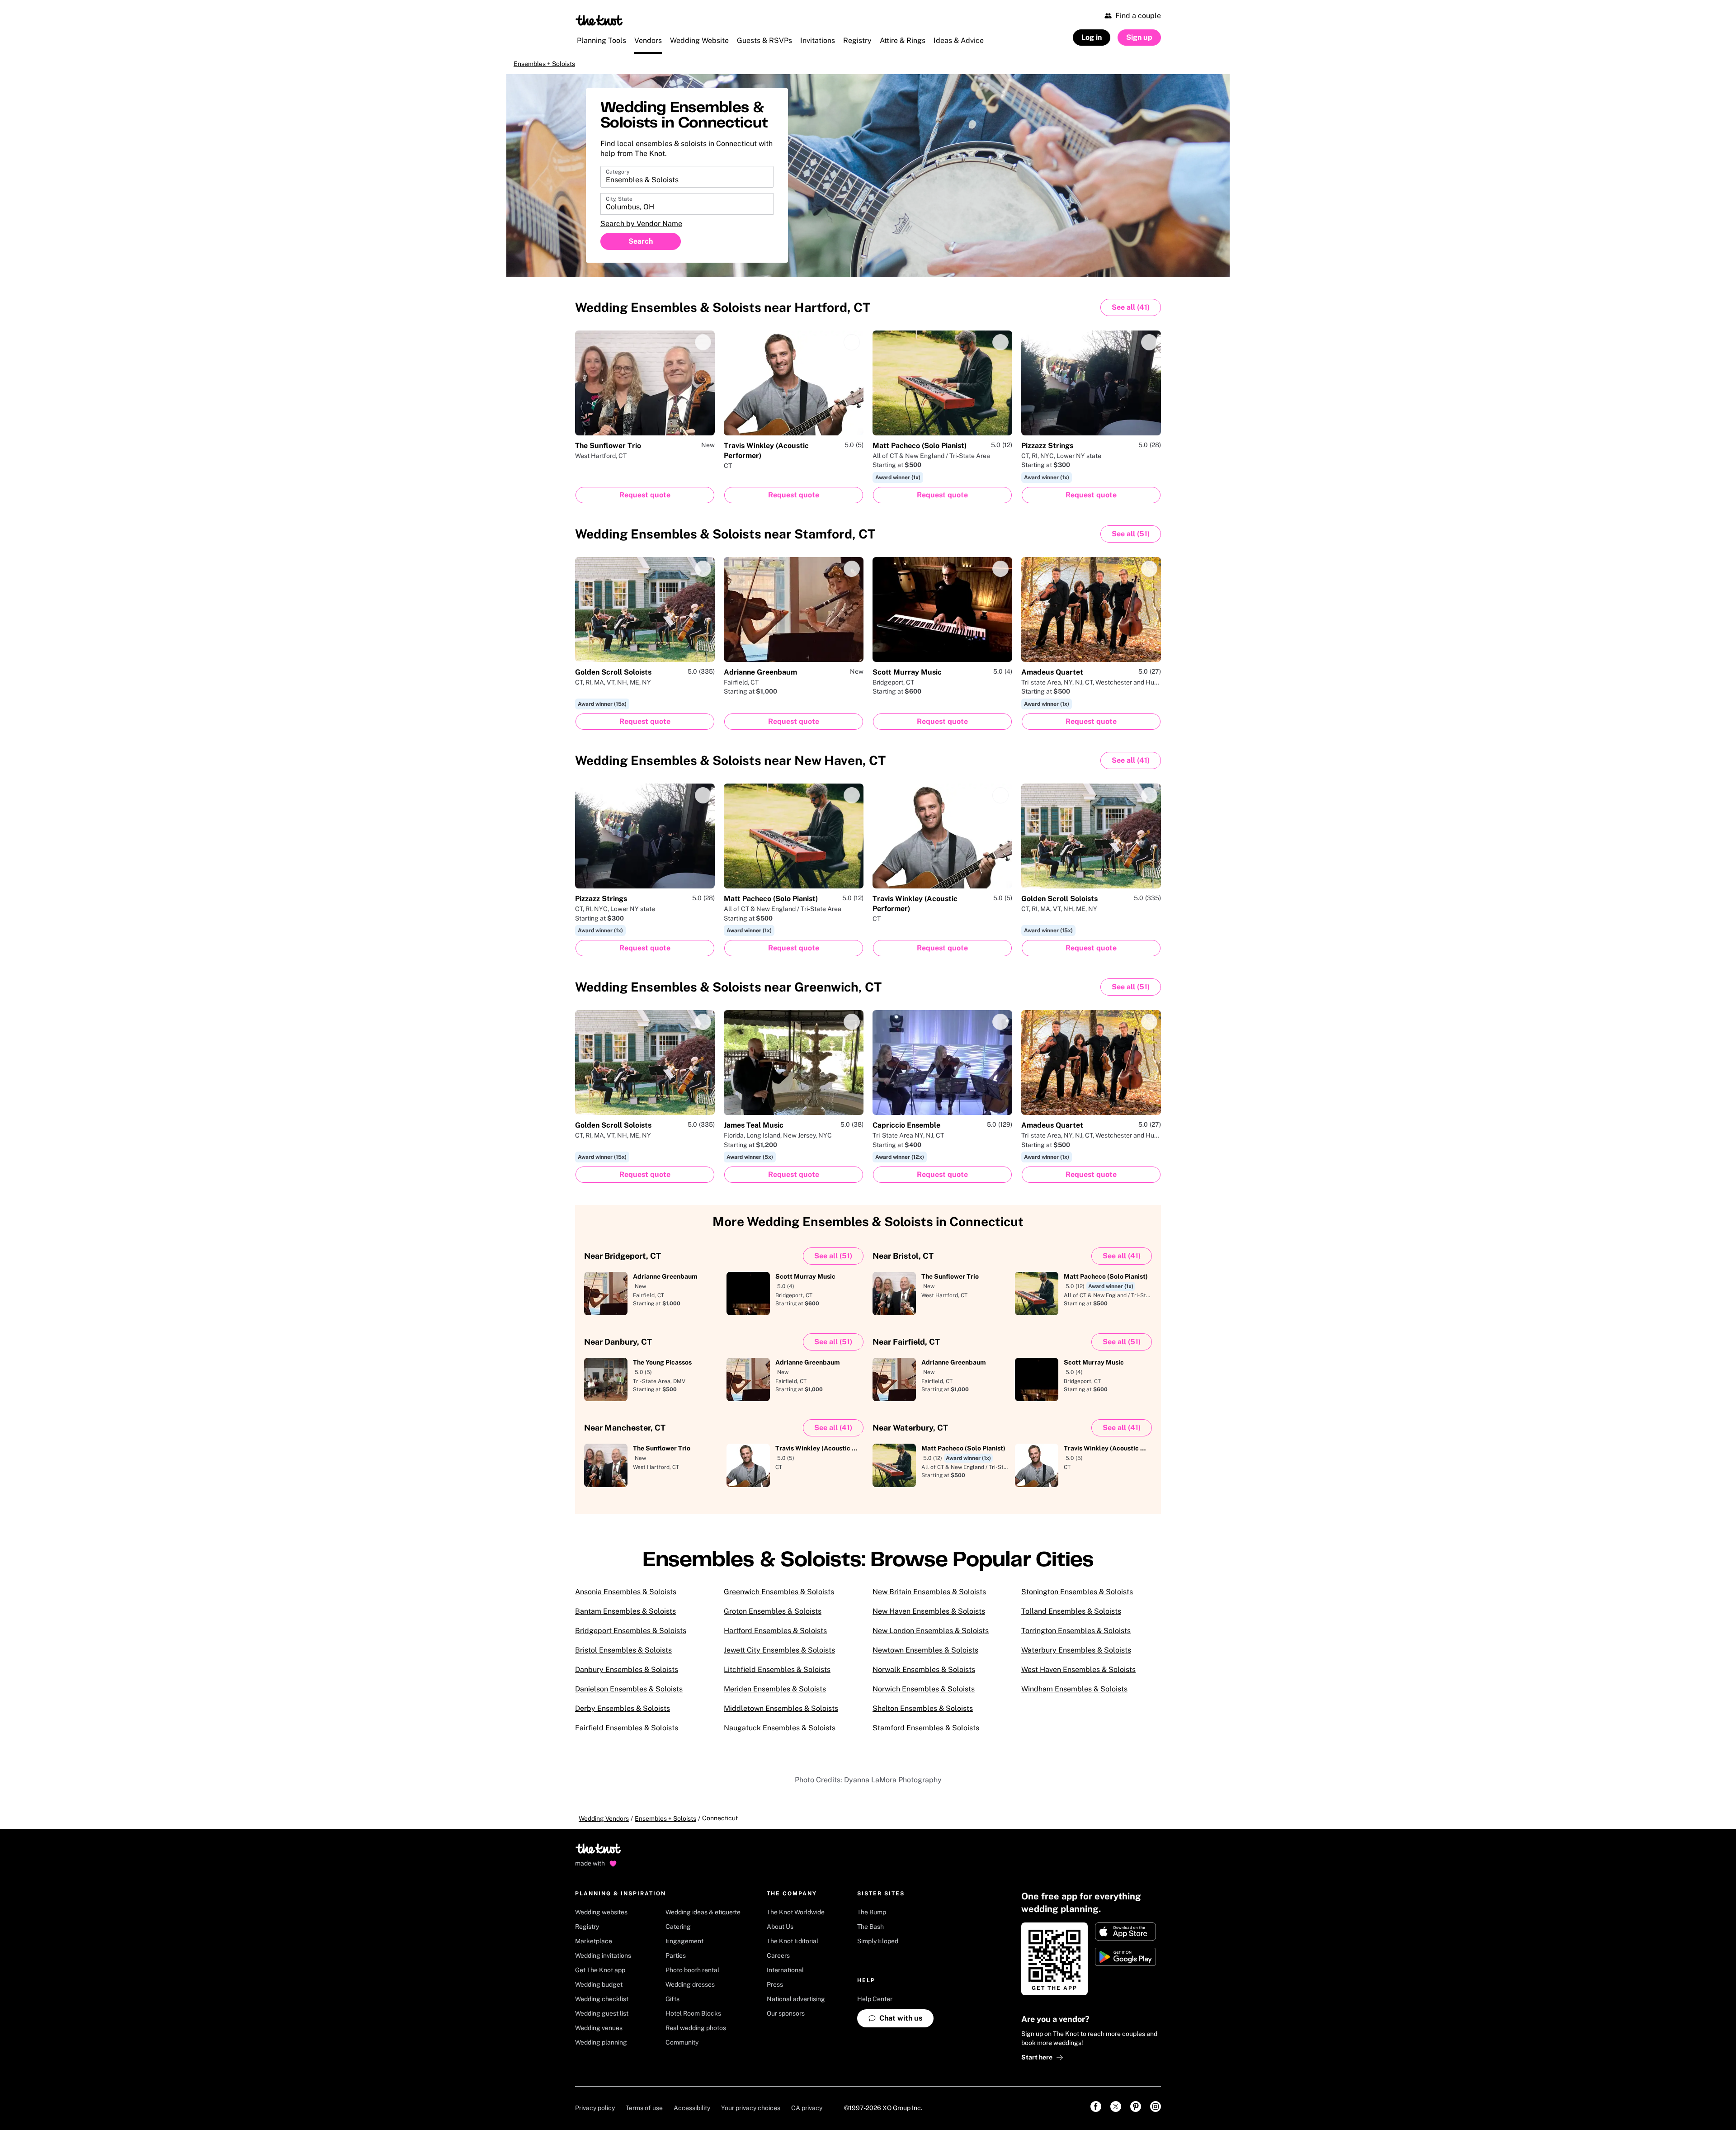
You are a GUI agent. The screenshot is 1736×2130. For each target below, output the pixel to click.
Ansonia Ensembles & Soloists (626, 1598)
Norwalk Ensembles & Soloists (924, 1676)
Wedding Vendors (604, 1825)
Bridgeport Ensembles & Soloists (631, 1637)
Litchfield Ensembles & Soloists (777, 1676)
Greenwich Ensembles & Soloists (779, 1598)
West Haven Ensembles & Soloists (1078, 1676)
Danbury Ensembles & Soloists (627, 1676)
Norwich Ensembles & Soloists (924, 1695)
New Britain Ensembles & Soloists (929, 1598)
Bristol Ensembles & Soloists (623, 1656)
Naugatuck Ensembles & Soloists (780, 1734)
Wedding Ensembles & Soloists (723, 314)
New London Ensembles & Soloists (931, 1637)
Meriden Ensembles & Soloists (775, 1695)
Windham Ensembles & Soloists (1074, 1695)
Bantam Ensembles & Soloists (625, 1618)
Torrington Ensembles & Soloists (1076, 1637)
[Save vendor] (703, 349)
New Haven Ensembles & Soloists (929, 1618)
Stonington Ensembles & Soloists (1077, 1598)
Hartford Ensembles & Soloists (775, 1637)
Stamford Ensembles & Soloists (926, 1734)
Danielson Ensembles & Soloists (629, 1695)
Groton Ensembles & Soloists (773, 1618)
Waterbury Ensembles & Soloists (1076, 1656)
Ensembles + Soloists (555, 67)
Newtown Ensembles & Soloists (925, 1656)
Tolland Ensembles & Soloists (1071, 1618)
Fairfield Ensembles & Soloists (627, 1734)
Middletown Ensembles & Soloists (781, 1715)
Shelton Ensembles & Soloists (923, 1715)
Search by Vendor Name (641, 230)
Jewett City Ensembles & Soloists (779, 1656)
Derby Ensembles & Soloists (623, 1715)
